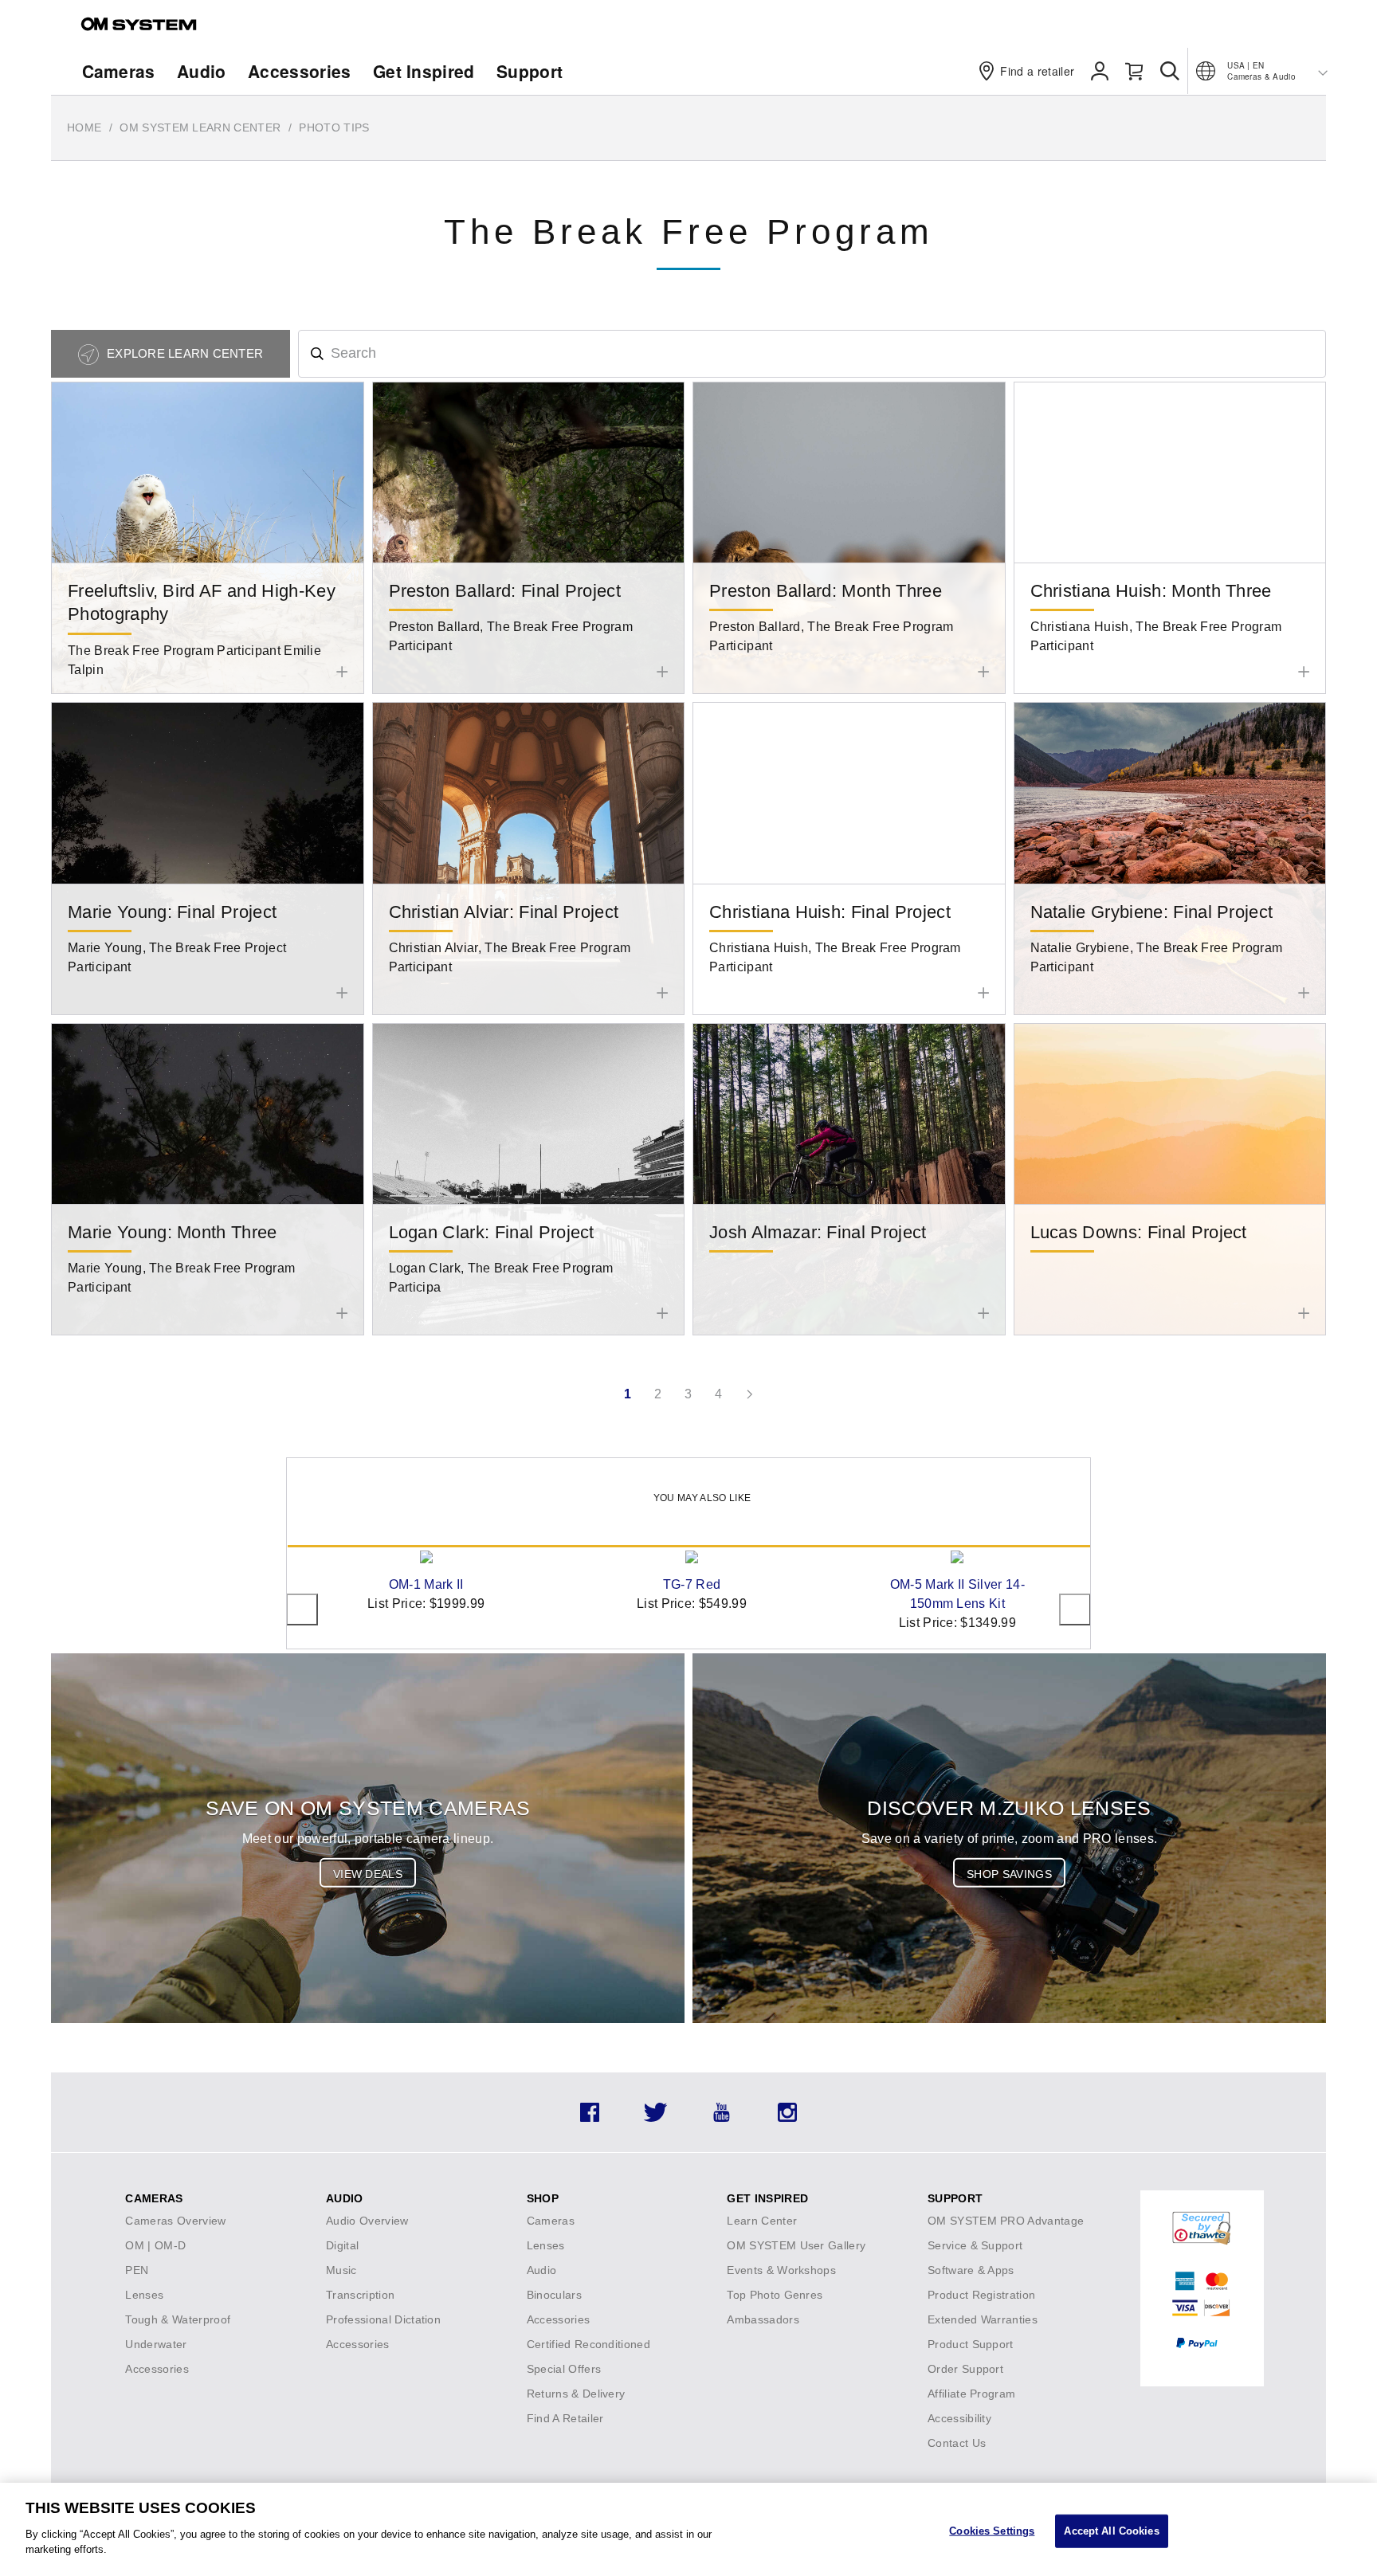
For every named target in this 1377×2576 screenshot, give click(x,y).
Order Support (965, 2369)
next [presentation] (1075, 1610)
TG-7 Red (692, 1584)
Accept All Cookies (1111, 2530)
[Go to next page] (749, 1394)
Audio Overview (367, 2221)
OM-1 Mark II (426, 1584)
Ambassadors (763, 2319)
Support (530, 71)
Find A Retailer (565, 2418)
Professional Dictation (383, 2319)
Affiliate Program (971, 2394)
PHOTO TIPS (334, 127)
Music (341, 2270)
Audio (202, 71)
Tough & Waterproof (178, 2319)
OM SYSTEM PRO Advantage (1006, 2221)
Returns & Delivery (576, 2394)
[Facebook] (590, 2117)
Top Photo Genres (775, 2295)
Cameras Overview (175, 2221)
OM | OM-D (155, 2245)
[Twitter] (655, 2117)
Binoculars (554, 2295)
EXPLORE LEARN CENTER (183, 353)
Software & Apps (971, 2270)
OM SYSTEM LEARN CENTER (200, 127)
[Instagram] (787, 2117)
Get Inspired (424, 71)
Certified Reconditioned (588, 2344)
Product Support (971, 2344)
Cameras (119, 71)
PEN (137, 2270)
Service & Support (975, 2245)
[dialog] (688, 2529)
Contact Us (957, 2443)
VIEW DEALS (368, 1874)
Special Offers (564, 2369)
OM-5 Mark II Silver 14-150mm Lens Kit (957, 1594)
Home (84, 127)
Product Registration (981, 2295)
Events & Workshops (781, 2270)
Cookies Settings (992, 2530)
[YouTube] (722, 2117)
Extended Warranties (983, 2319)
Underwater (156, 2344)
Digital (342, 2245)
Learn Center (762, 2221)
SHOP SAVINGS (1009, 1874)
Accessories (300, 71)
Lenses (144, 2295)
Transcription (360, 2295)
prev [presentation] (302, 1610)
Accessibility (959, 2418)
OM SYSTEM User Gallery (796, 2245)
